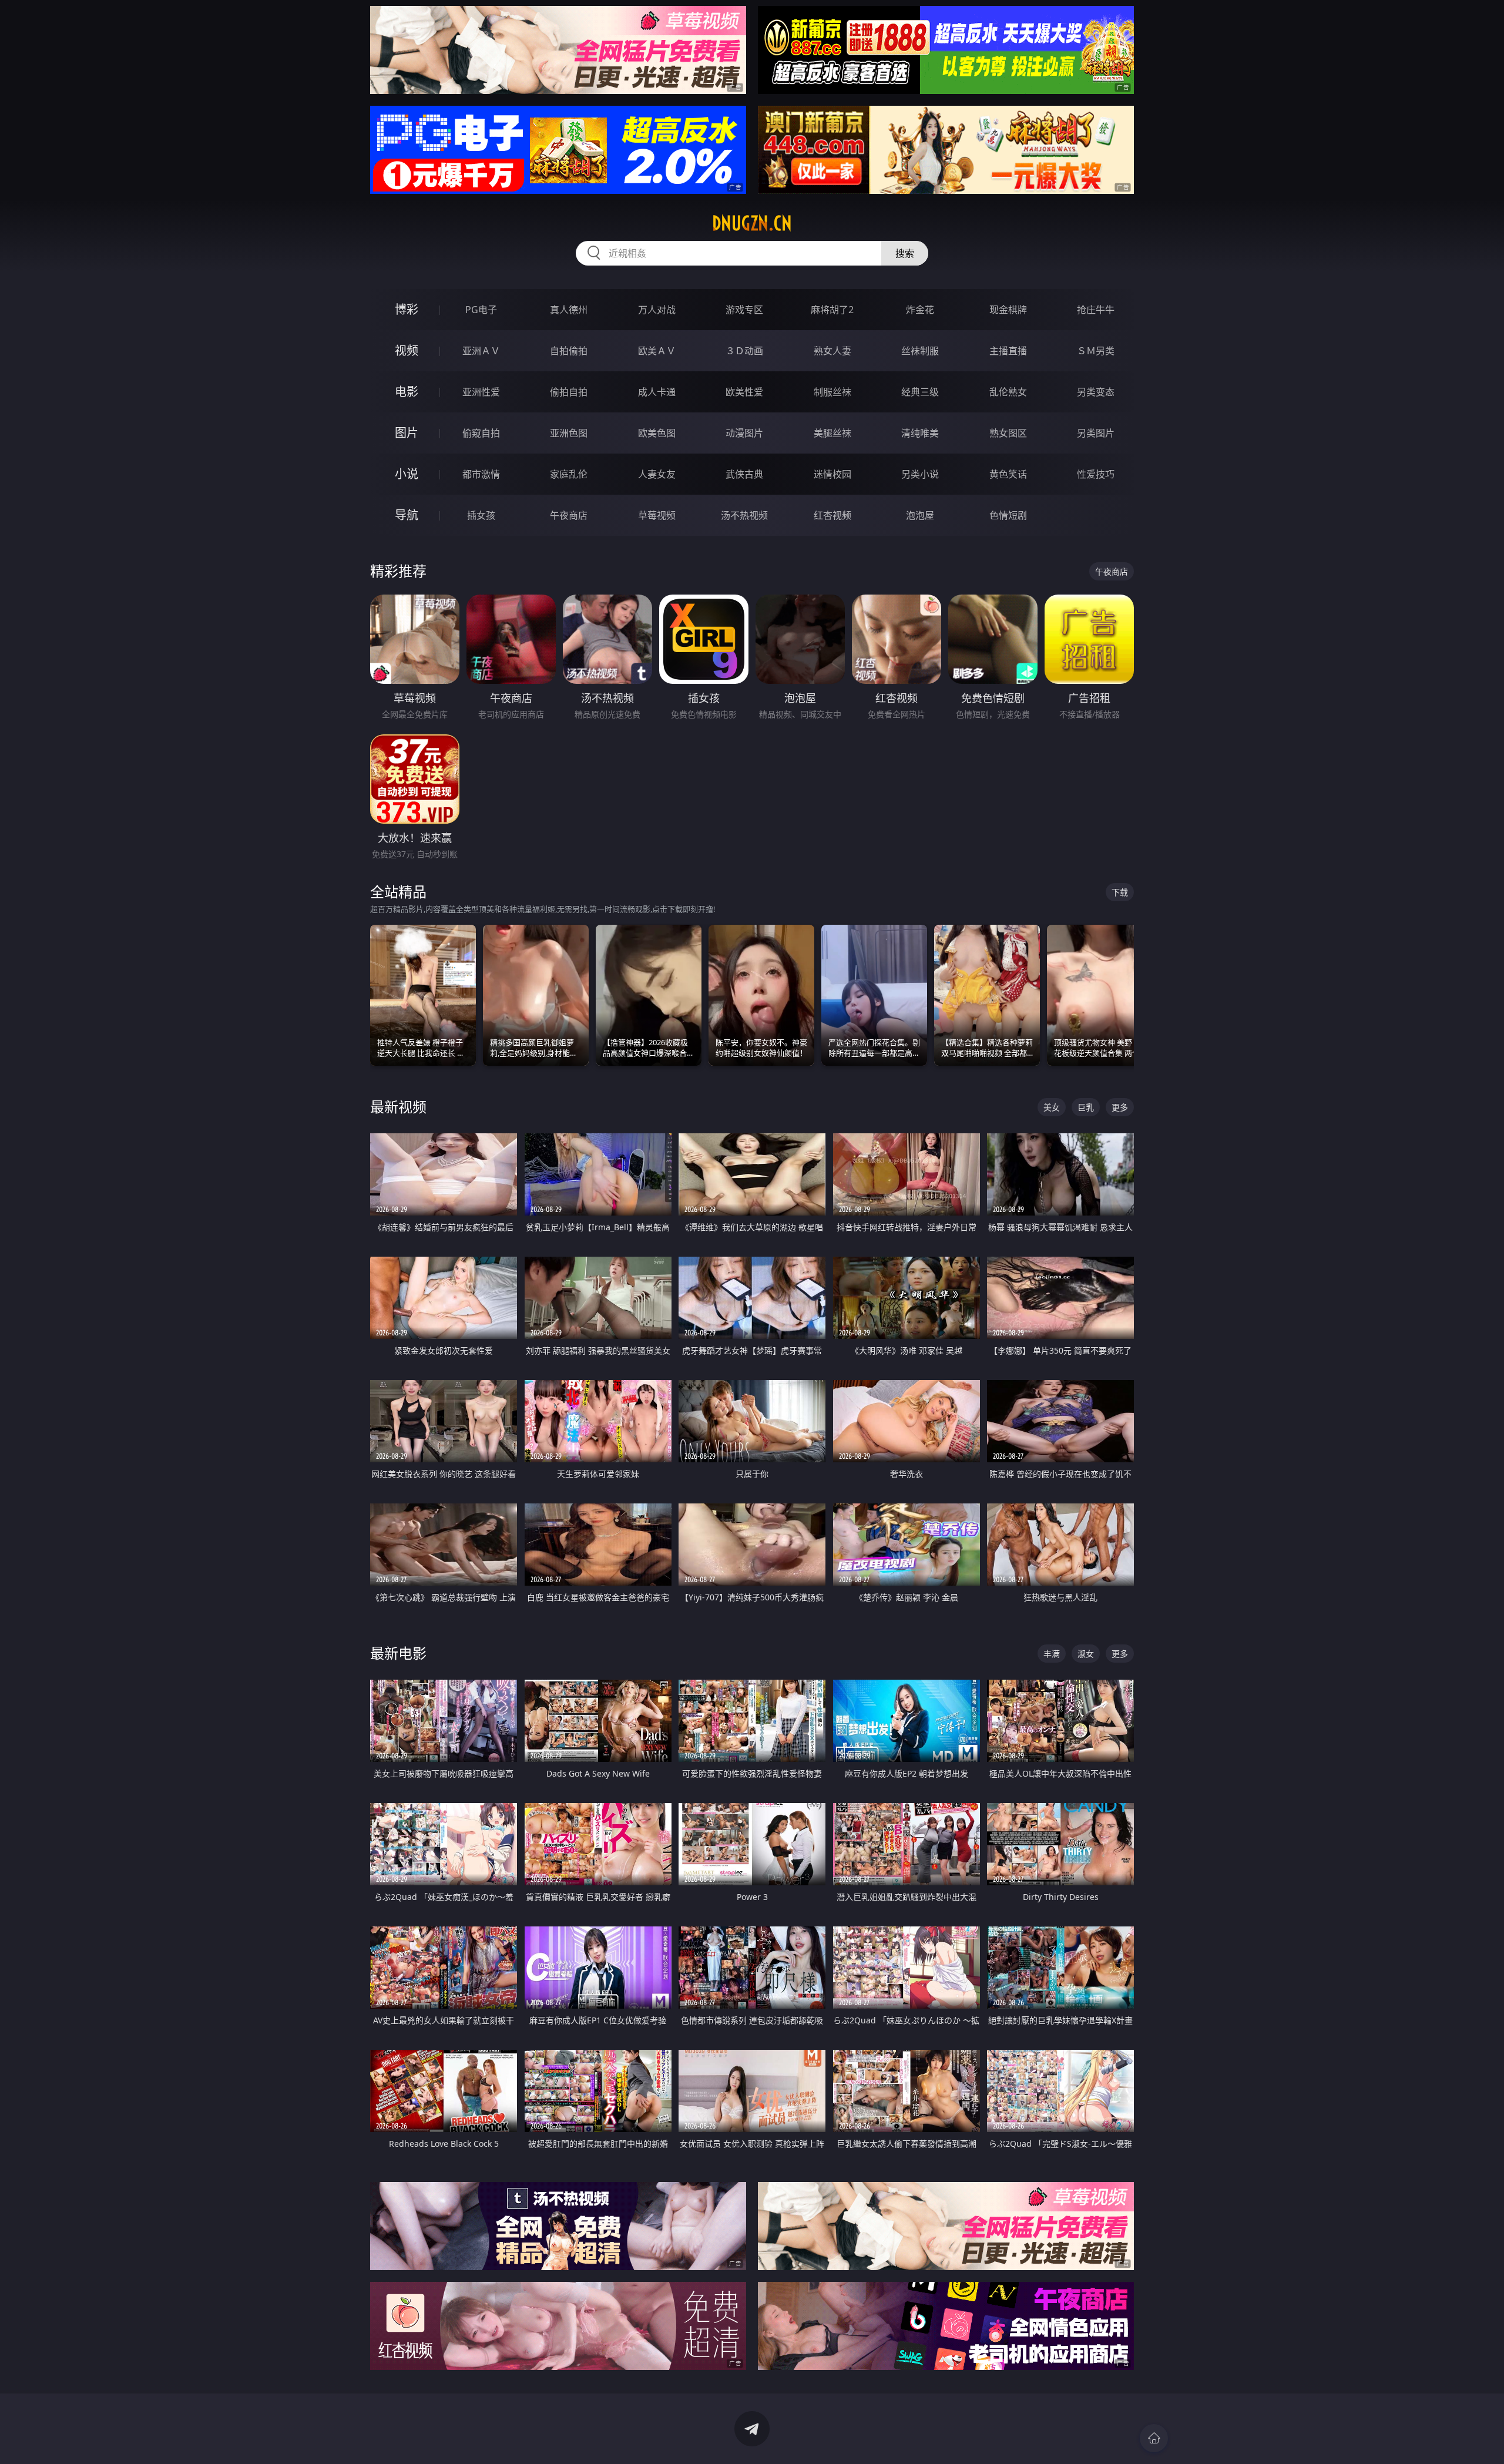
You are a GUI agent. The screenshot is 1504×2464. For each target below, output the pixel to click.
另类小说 (920, 474)
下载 (1120, 892)
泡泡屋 (920, 515)
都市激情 (481, 474)
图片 (407, 433)
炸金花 (920, 310)
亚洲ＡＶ (481, 351)
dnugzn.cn (752, 223)
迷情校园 (832, 474)
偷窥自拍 (481, 433)
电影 (407, 392)
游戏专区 (744, 310)
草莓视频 (657, 515)
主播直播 (1008, 351)
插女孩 (481, 515)
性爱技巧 (1096, 474)
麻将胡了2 (832, 310)
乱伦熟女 (1008, 392)
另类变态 (1096, 392)
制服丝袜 (832, 392)
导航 (407, 515)
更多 (1120, 1107)
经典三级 (920, 392)
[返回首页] (1154, 2438)
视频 (407, 350)
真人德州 (569, 310)
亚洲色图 (569, 433)
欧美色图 (657, 433)
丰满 (1052, 1654)
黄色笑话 (1008, 474)
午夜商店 (569, 515)
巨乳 (1086, 1107)
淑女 (1086, 1654)
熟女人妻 (832, 351)
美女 (1052, 1107)
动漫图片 (744, 433)
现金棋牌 (1008, 310)
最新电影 (398, 1653)
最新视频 (398, 1107)
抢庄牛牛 (1096, 310)
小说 (407, 474)
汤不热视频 (744, 515)
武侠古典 (744, 474)
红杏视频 (832, 515)
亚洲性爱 (481, 392)
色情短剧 (1008, 515)
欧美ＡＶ (657, 351)
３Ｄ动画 (744, 351)
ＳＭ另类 (1096, 351)
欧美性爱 (744, 392)
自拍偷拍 (569, 351)
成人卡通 (657, 392)
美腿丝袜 (832, 433)
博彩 (407, 309)
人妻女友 (657, 474)
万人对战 (657, 310)
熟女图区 (1008, 433)
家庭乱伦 (569, 474)
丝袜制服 (920, 351)
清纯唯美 (920, 433)
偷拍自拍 (569, 392)
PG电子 (481, 310)
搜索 (905, 253)
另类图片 (1096, 433)
